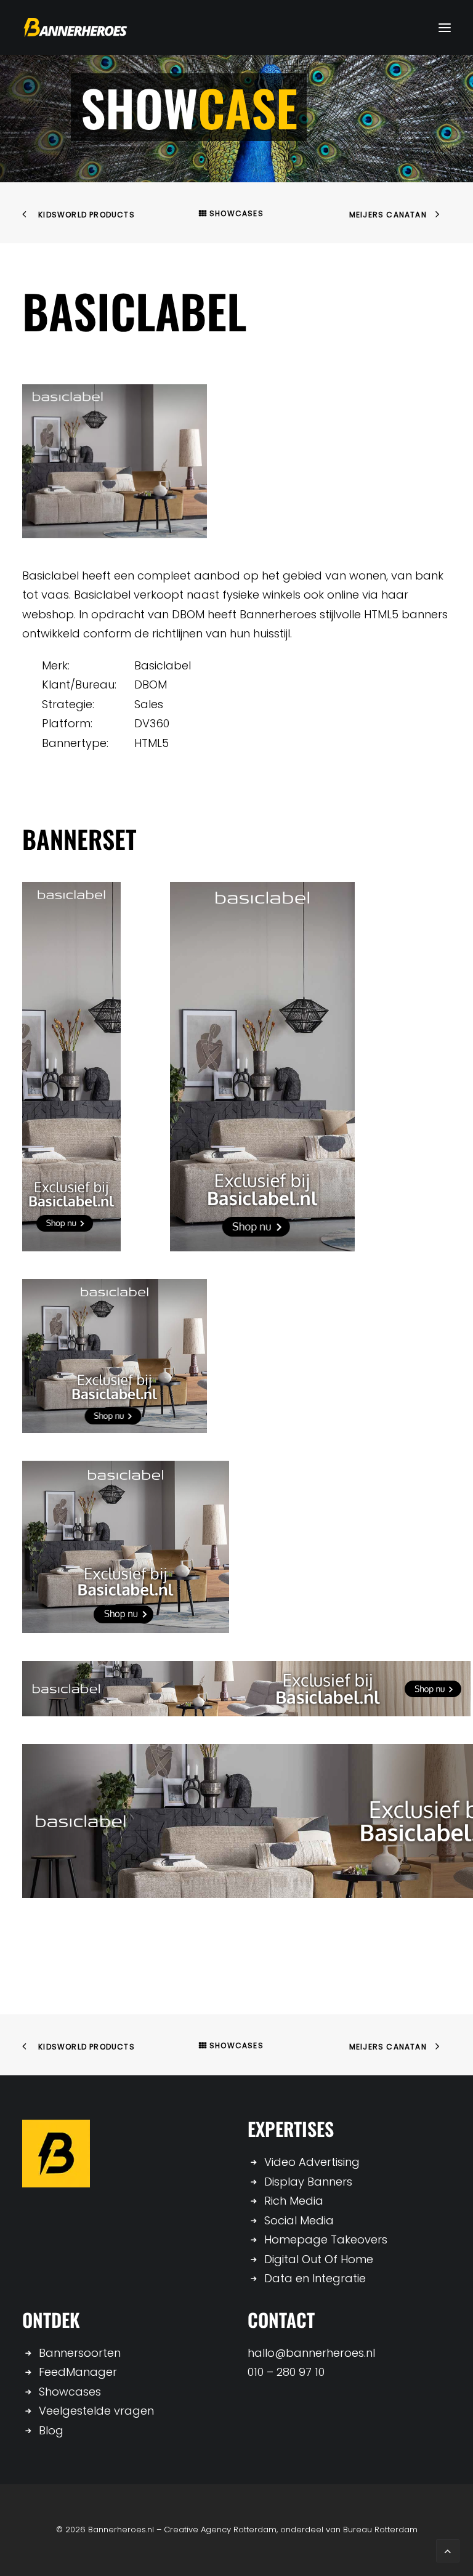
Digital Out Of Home (319, 2259)
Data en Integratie (315, 2278)
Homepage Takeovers (326, 2239)
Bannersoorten (80, 2353)
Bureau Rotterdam (380, 2530)
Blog (51, 2430)
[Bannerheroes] (75, 27)
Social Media (299, 2220)
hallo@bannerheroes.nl (311, 2353)
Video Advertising (312, 2162)
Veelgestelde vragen (96, 2411)
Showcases (236, 213)
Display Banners (308, 2182)
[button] (445, 27)
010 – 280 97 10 (286, 2372)
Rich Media (294, 2201)
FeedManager (78, 2372)
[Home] (56, 2154)
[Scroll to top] (448, 2550)
